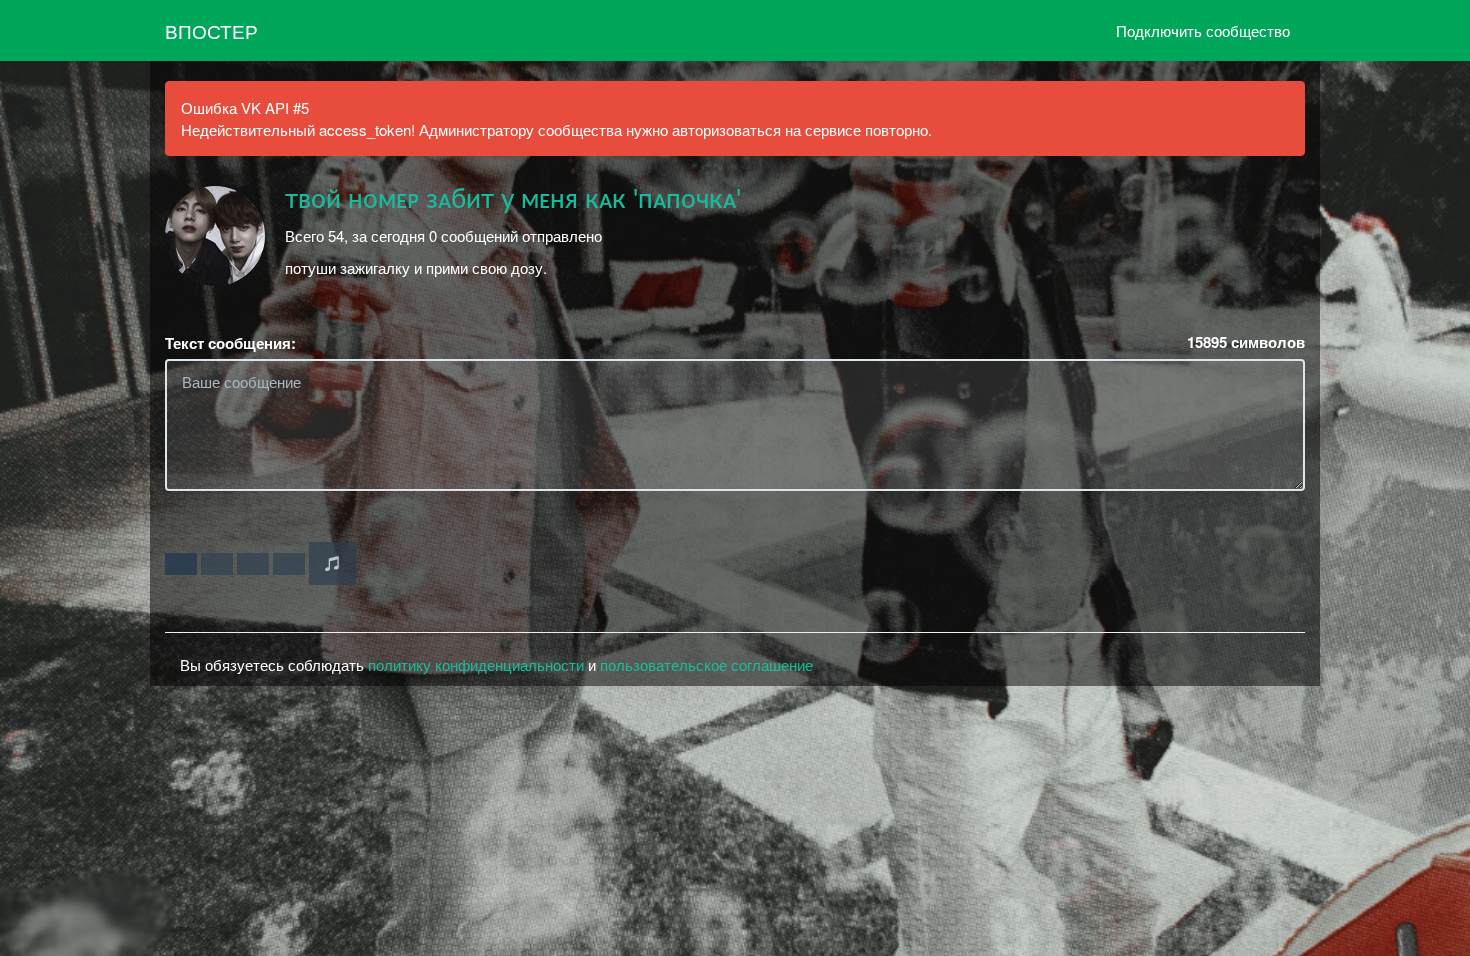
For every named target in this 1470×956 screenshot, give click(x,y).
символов (1246, 342)
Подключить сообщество (1203, 30)
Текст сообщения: (230, 343)
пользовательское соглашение (706, 664)
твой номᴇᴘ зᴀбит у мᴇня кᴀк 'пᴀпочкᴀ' (513, 200)
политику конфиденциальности (476, 664)
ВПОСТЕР (211, 30)
